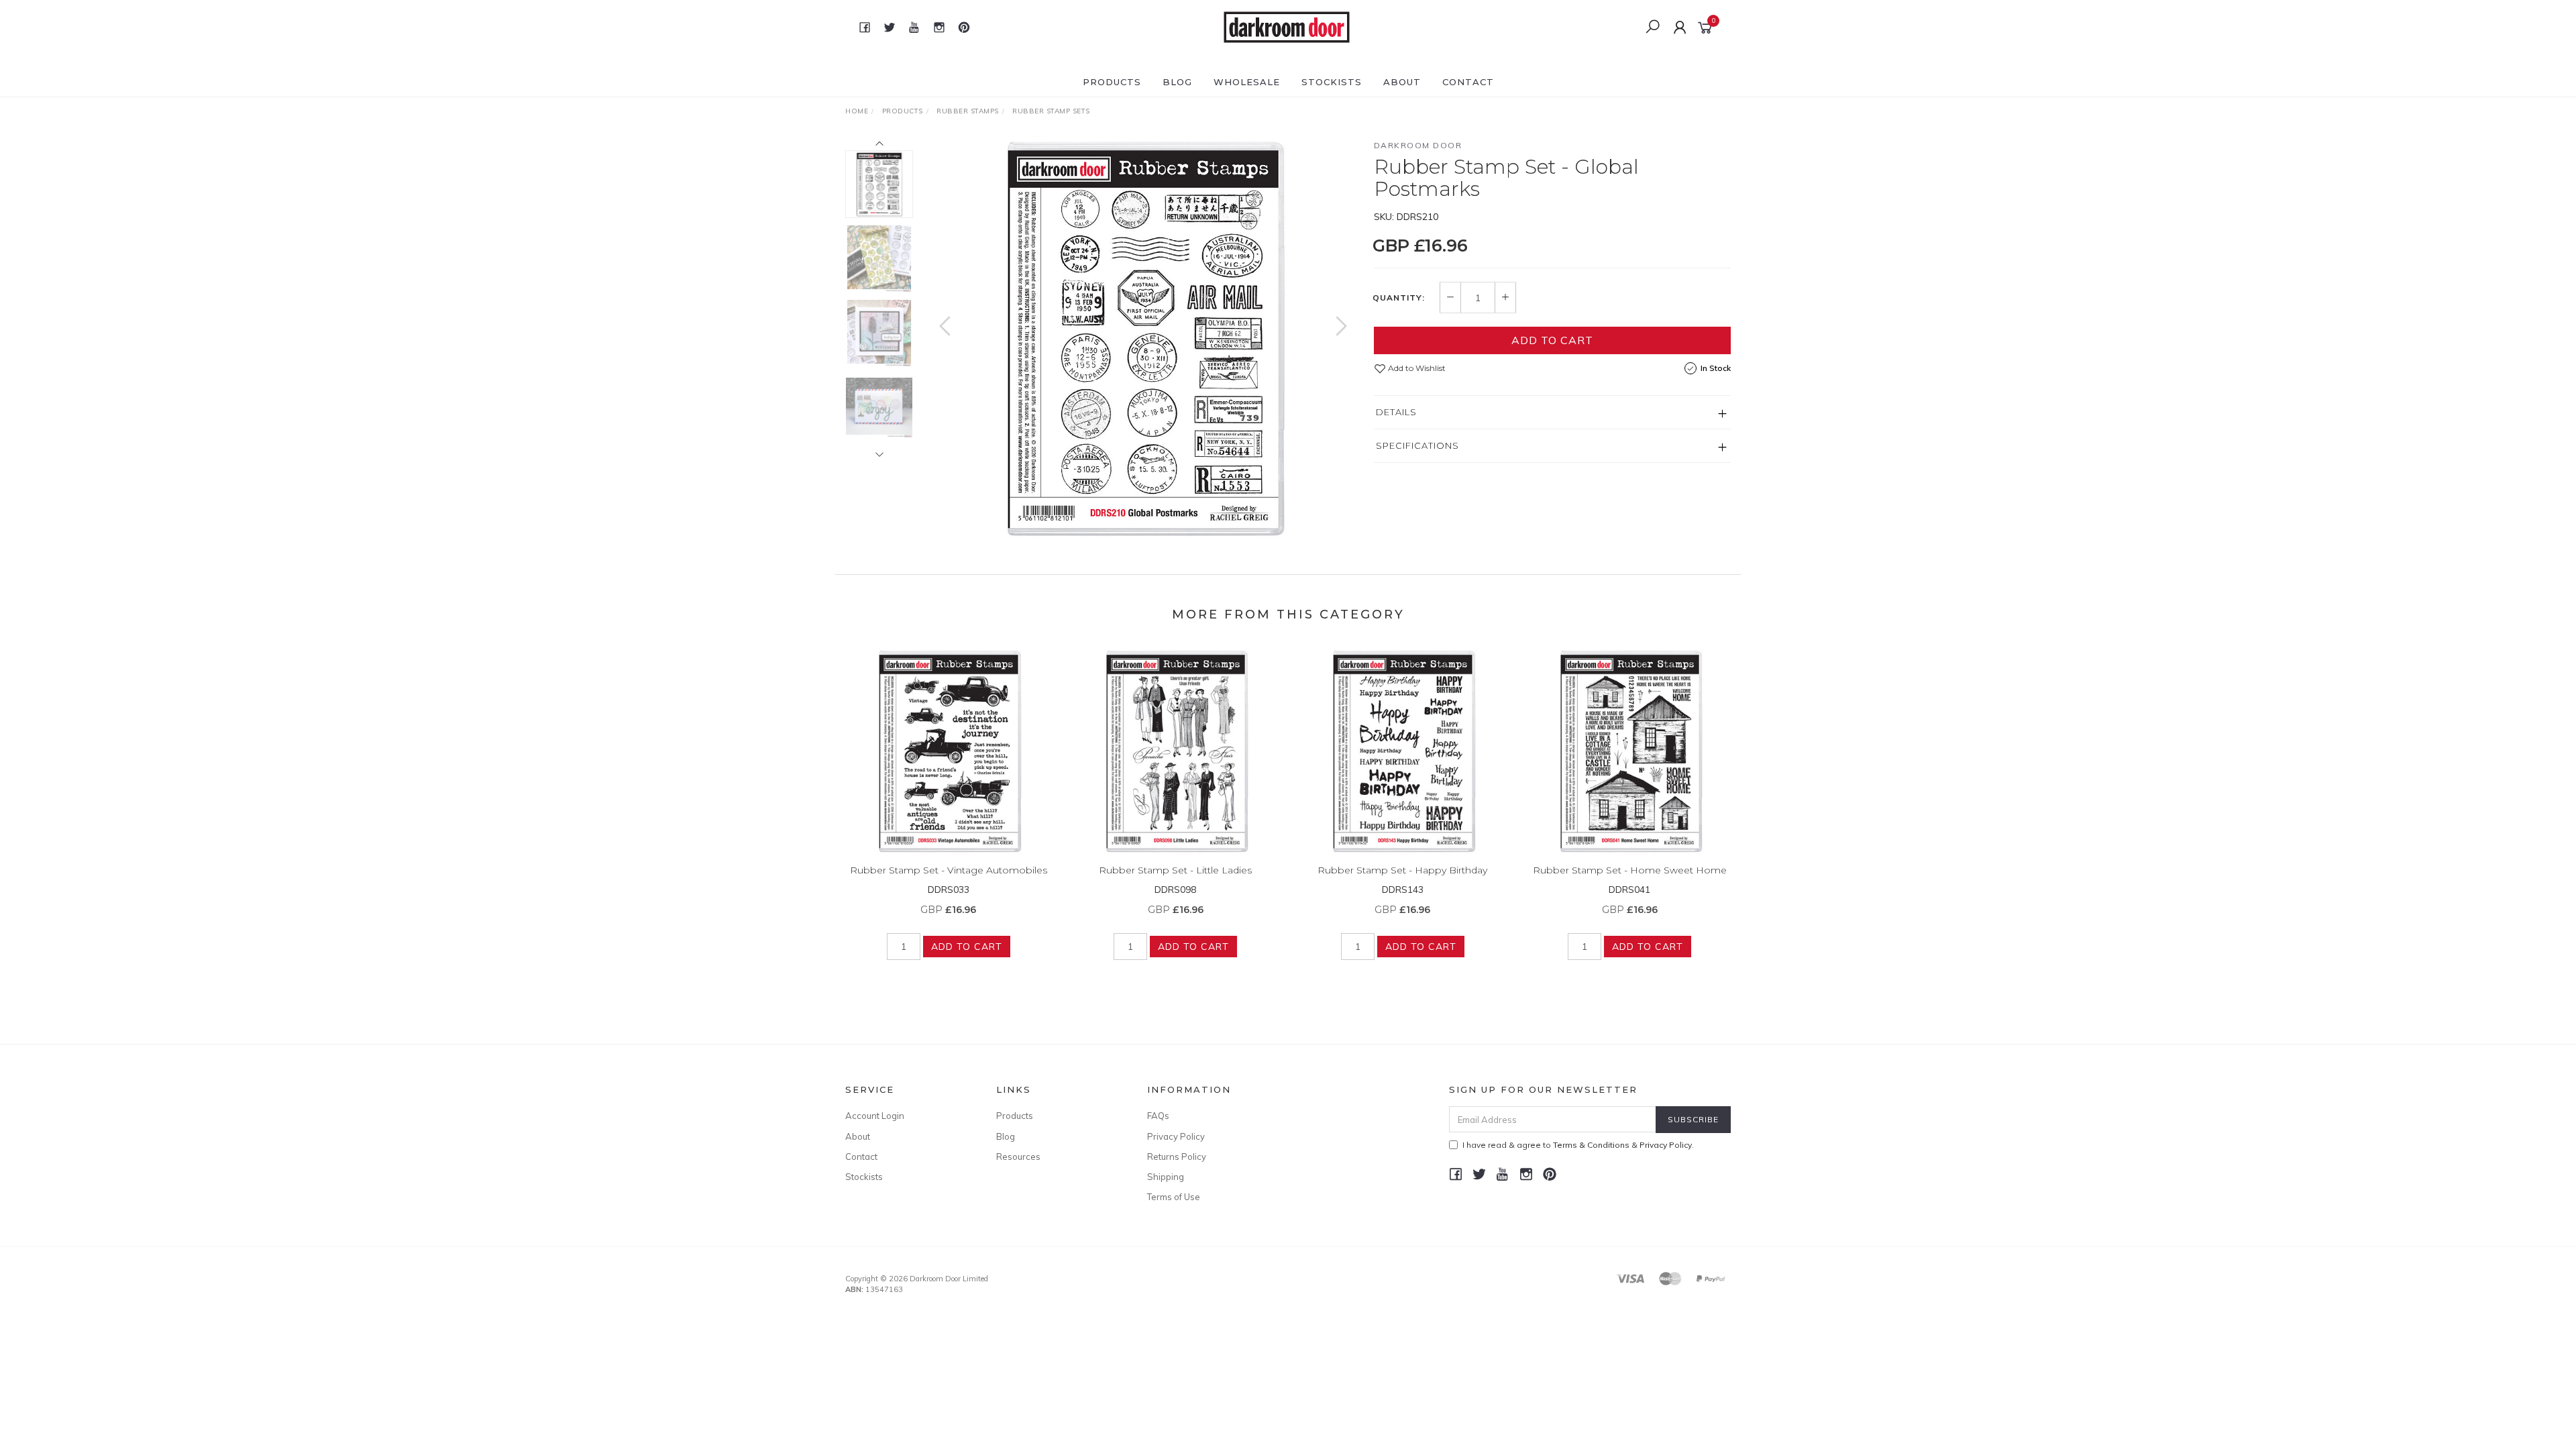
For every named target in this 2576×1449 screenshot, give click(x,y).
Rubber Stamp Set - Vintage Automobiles (949, 870)
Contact (1468, 82)
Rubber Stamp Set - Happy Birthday (1402, 870)
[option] (1143, 339)
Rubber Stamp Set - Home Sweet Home (1630, 870)
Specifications (1417, 445)
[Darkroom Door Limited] (1287, 26)
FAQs (1158, 1116)
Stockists (1332, 82)
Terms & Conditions (1591, 1145)
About (1402, 82)
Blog (1177, 82)
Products (1112, 82)
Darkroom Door (1418, 145)
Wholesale (1247, 82)
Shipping (1166, 1177)
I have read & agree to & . (1578, 1145)
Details (1396, 412)
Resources (1018, 1157)
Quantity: (1399, 298)
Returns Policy (1177, 1157)
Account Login (875, 1116)
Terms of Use (1174, 1197)
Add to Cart (1552, 340)
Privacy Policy (1176, 1136)
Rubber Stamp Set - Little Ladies (1175, 870)
